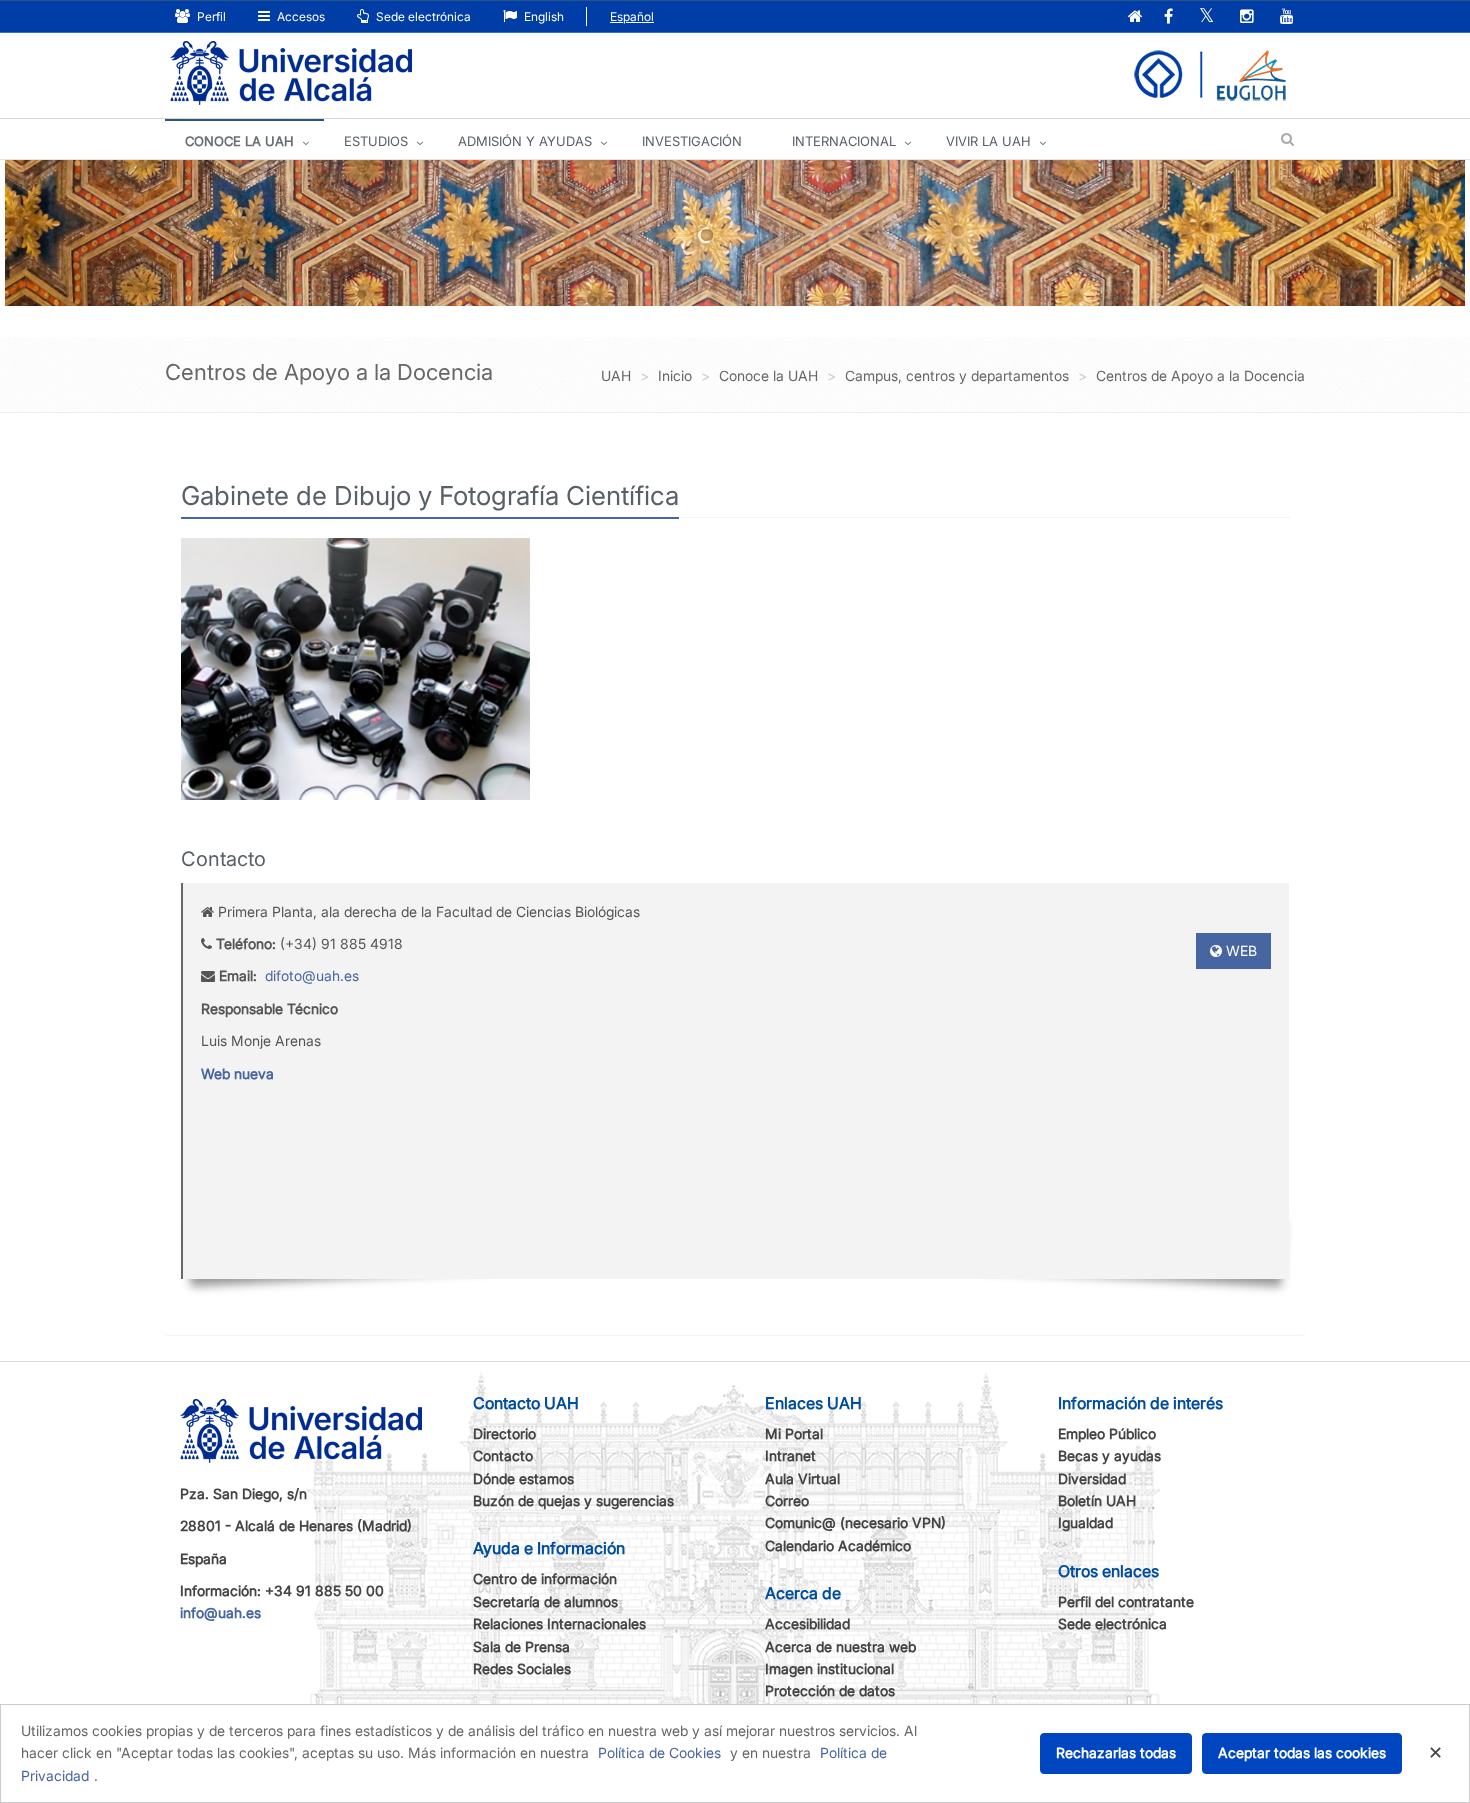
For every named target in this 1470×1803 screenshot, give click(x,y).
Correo (787, 1500)
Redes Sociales (522, 1668)
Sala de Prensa (521, 1646)
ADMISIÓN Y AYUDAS (525, 141)
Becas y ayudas (1109, 1455)
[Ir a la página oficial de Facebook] (1168, 17)
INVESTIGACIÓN (692, 141)
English (542, 16)
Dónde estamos (523, 1478)
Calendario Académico (838, 1545)
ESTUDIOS (376, 141)
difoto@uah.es (312, 975)
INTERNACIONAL (844, 141)
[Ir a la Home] (291, 73)
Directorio (504, 1433)
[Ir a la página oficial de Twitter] (1206, 17)
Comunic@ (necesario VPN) (855, 1522)
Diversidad (1092, 1478)
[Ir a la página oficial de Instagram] (1247, 17)
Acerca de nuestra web (840, 1646)
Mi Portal (794, 1433)
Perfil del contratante (1126, 1601)
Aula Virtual (802, 1478)
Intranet (790, 1455)
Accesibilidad (807, 1623)
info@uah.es (220, 1612)
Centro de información (545, 1578)
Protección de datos (830, 1690)
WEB (1239, 950)
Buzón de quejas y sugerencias (573, 1500)
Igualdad (1085, 1522)
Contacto (503, 1455)
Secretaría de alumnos (545, 1601)
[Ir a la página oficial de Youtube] (1287, 17)
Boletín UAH (1097, 1500)
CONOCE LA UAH (239, 141)
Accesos (299, 16)
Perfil (210, 16)
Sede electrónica (422, 16)
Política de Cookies (659, 1752)
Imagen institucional (829, 1668)
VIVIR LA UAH (988, 141)
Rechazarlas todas (1116, 1752)
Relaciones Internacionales (559, 1623)
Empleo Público (1107, 1433)
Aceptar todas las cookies (1302, 1752)
